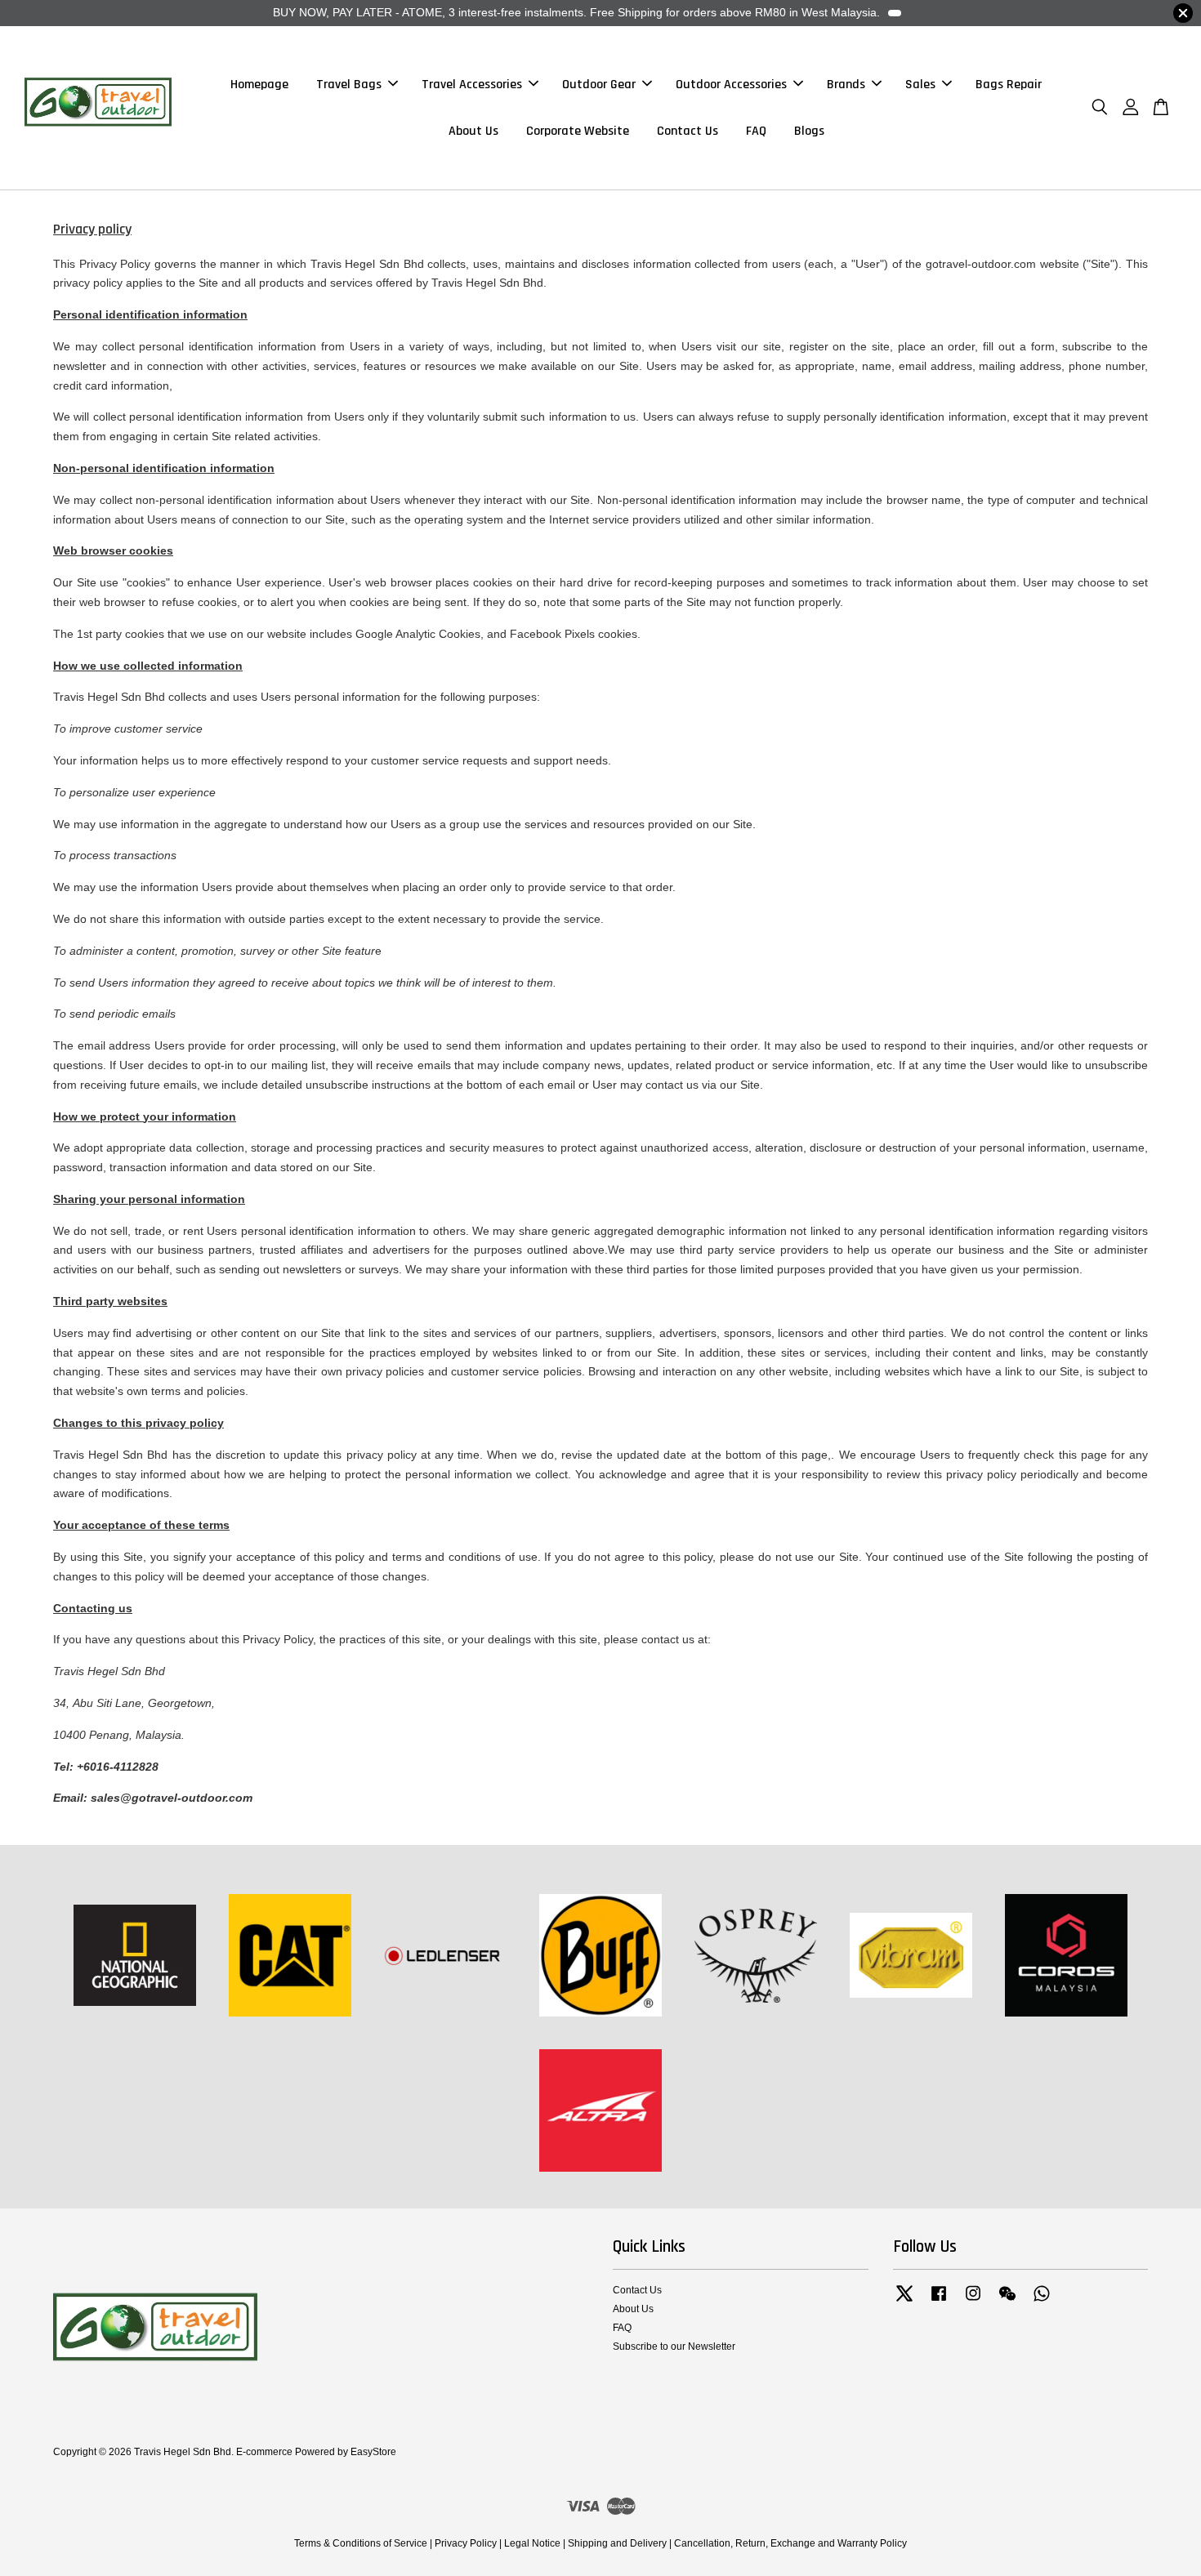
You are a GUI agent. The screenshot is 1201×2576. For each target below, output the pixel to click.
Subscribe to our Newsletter (674, 2346)
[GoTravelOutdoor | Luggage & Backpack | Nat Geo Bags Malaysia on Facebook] (939, 2302)
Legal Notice (532, 2543)
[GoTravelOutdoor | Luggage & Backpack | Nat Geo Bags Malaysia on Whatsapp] (1042, 2302)
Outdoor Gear (599, 85)
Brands (846, 85)
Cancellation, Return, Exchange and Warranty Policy (790, 2543)
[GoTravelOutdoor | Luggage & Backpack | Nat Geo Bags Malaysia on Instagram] (973, 2302)
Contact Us (688, 131)
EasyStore (373, 2452)
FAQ (756, 131)
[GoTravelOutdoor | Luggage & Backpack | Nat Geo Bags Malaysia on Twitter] (904, 2302)
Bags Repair (1009, 85)
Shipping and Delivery (617, 2543)
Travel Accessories (472, 85)
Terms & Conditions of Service (361, 2543)
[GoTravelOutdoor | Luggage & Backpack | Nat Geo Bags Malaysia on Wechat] (1007, 2302)
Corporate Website (578, 131)
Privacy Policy (466, 2543)
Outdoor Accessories (731, 85)
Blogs (809, 131)
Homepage (259, 85)
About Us (473, 131)
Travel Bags (349, 85)
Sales (920, 85)
